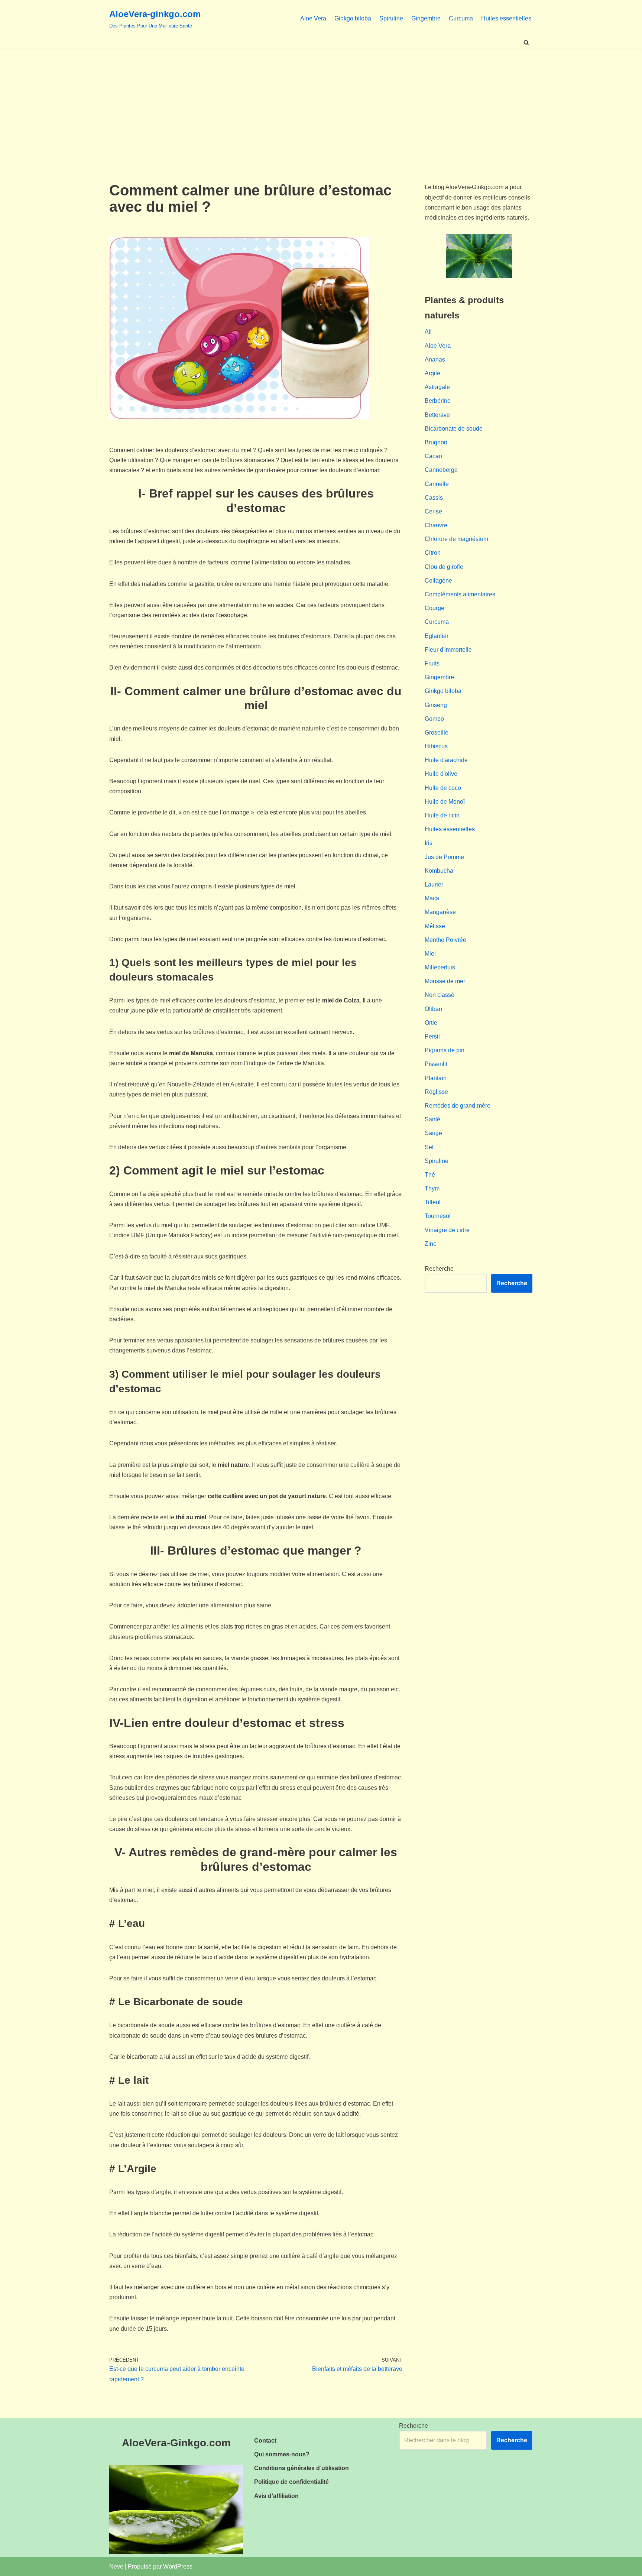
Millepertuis (440, 967)
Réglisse (436, 1092)
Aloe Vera (313, 18)
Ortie (431, 1023)
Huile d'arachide (446, 760)
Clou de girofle (444, 567)
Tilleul (433, 1202)
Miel (430, 954)
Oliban (433, 1009)
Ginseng (436, 705)
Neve (116, 2567)
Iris (429, 843)
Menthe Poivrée (445, 940)
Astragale (437, 387)
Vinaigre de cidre (447, 1230)
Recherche (439, 1269)
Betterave (437, 415)
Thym (432, 1188)
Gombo (434, 719)
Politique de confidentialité (291, 2482)
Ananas (435, 359)
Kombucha (439, 871)
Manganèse (440, 912)
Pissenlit (436, 1064)
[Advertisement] (321, 104)
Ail (428, 332)
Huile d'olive (441, 774)
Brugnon (436, 442)
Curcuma (461, 18)
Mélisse (435, 926)
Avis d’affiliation (276, 2496)
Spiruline (391, 18)
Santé (432, 1119)
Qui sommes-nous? (282, 2454)
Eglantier (437, 636)
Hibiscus (436, 746)
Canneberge (441, 470)
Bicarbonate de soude (454, 429)
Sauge (433, 1133)
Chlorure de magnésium (456, 539)
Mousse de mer (445, 981)
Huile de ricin (442, 815)
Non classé (440, 995)
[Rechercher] (526, 43)
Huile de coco (443, 788)
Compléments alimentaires (460, 594)
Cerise (433, 511)
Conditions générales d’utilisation (301, 2468)
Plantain (436, 1078)
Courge (435, 608)
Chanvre (436, 525)
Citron (433, 553)
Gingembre (426, 18)
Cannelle (437, 484)
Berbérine (438, 401)
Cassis (434, 498)
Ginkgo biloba (353, 18)
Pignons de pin (445, 1050)
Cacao (433, 456)
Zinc (430, 1244)
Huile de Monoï (445, 802)
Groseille (437, 733)
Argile (432, 373)
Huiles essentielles (506, 18)
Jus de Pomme (444, 857)
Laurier (434, 884)
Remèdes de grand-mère (458, 1106)
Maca (432, 898)
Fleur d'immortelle (448, 650)
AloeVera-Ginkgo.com (176, 2443)
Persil (432, 1036)
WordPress (178, 2567)
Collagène (438, 581)
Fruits (432, 663)
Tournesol (438, 1216)
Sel (429, 1147)
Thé (430, 1175)
